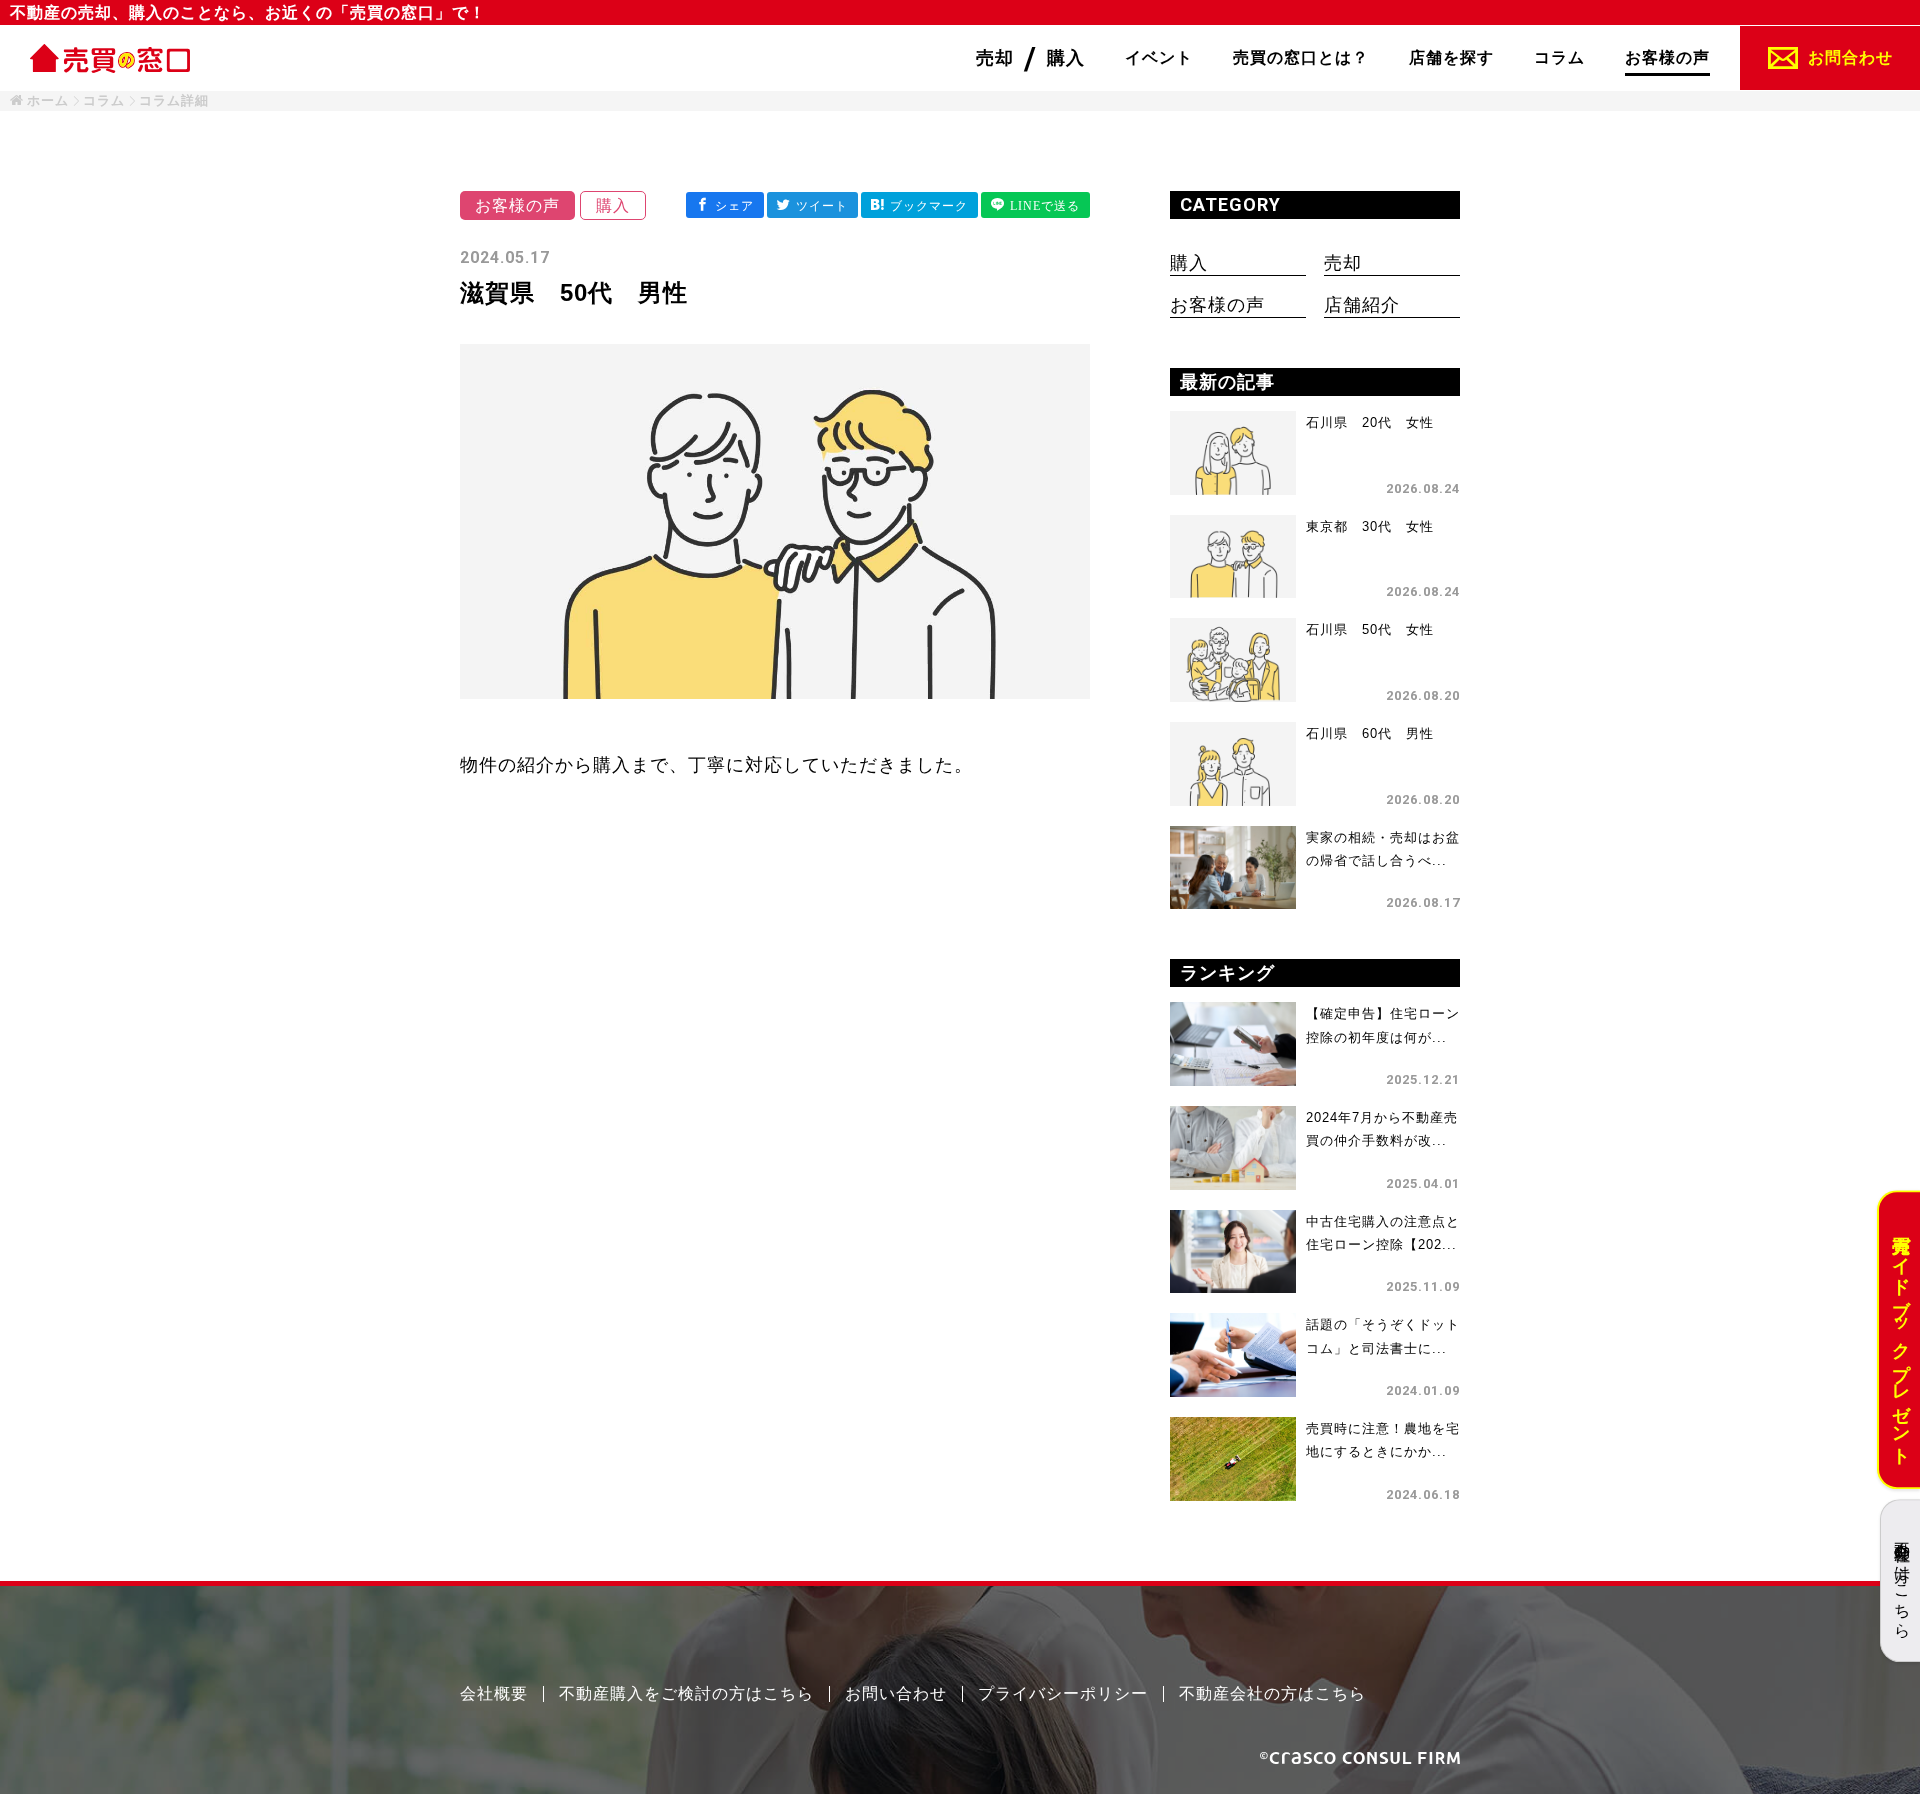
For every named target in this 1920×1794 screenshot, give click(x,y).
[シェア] (725, 205)
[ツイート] (812, 205)
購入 (1189, 263)
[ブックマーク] (919, 205)
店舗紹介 (1362, 305)
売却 (1343, 263)
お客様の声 (1217, 305)
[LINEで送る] (1035, 205)
